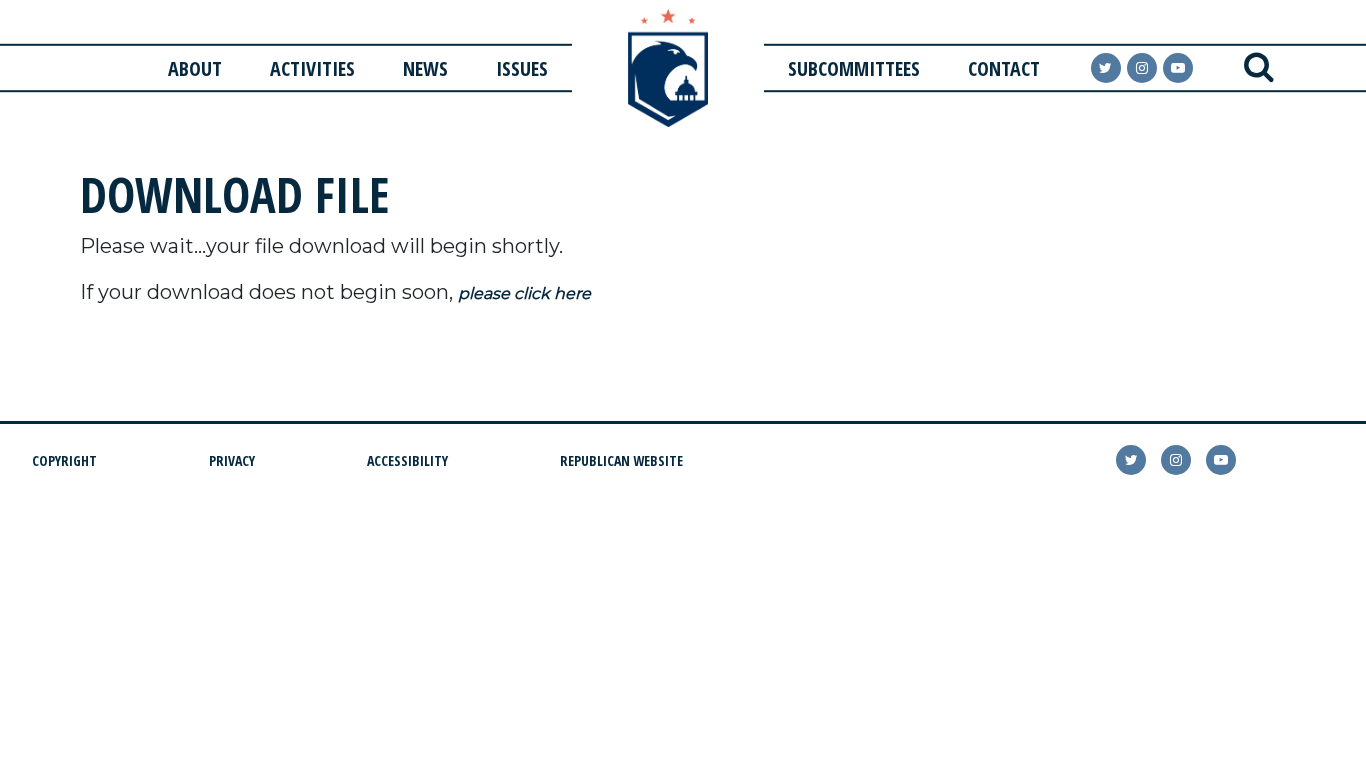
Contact (1004, 68)
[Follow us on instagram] (1142, 68)
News (425, 68)
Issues (522, 68)
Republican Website (621, 460)
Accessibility (407, 460)
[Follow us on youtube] (1178, 68)
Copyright (64, 460)
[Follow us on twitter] (1131, 460)
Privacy (232, 460)
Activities (312, 68)
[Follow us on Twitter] (1106, 68)
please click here (524, 293)
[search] (1259, 68)
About (195, 68)
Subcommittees (854, 68)
